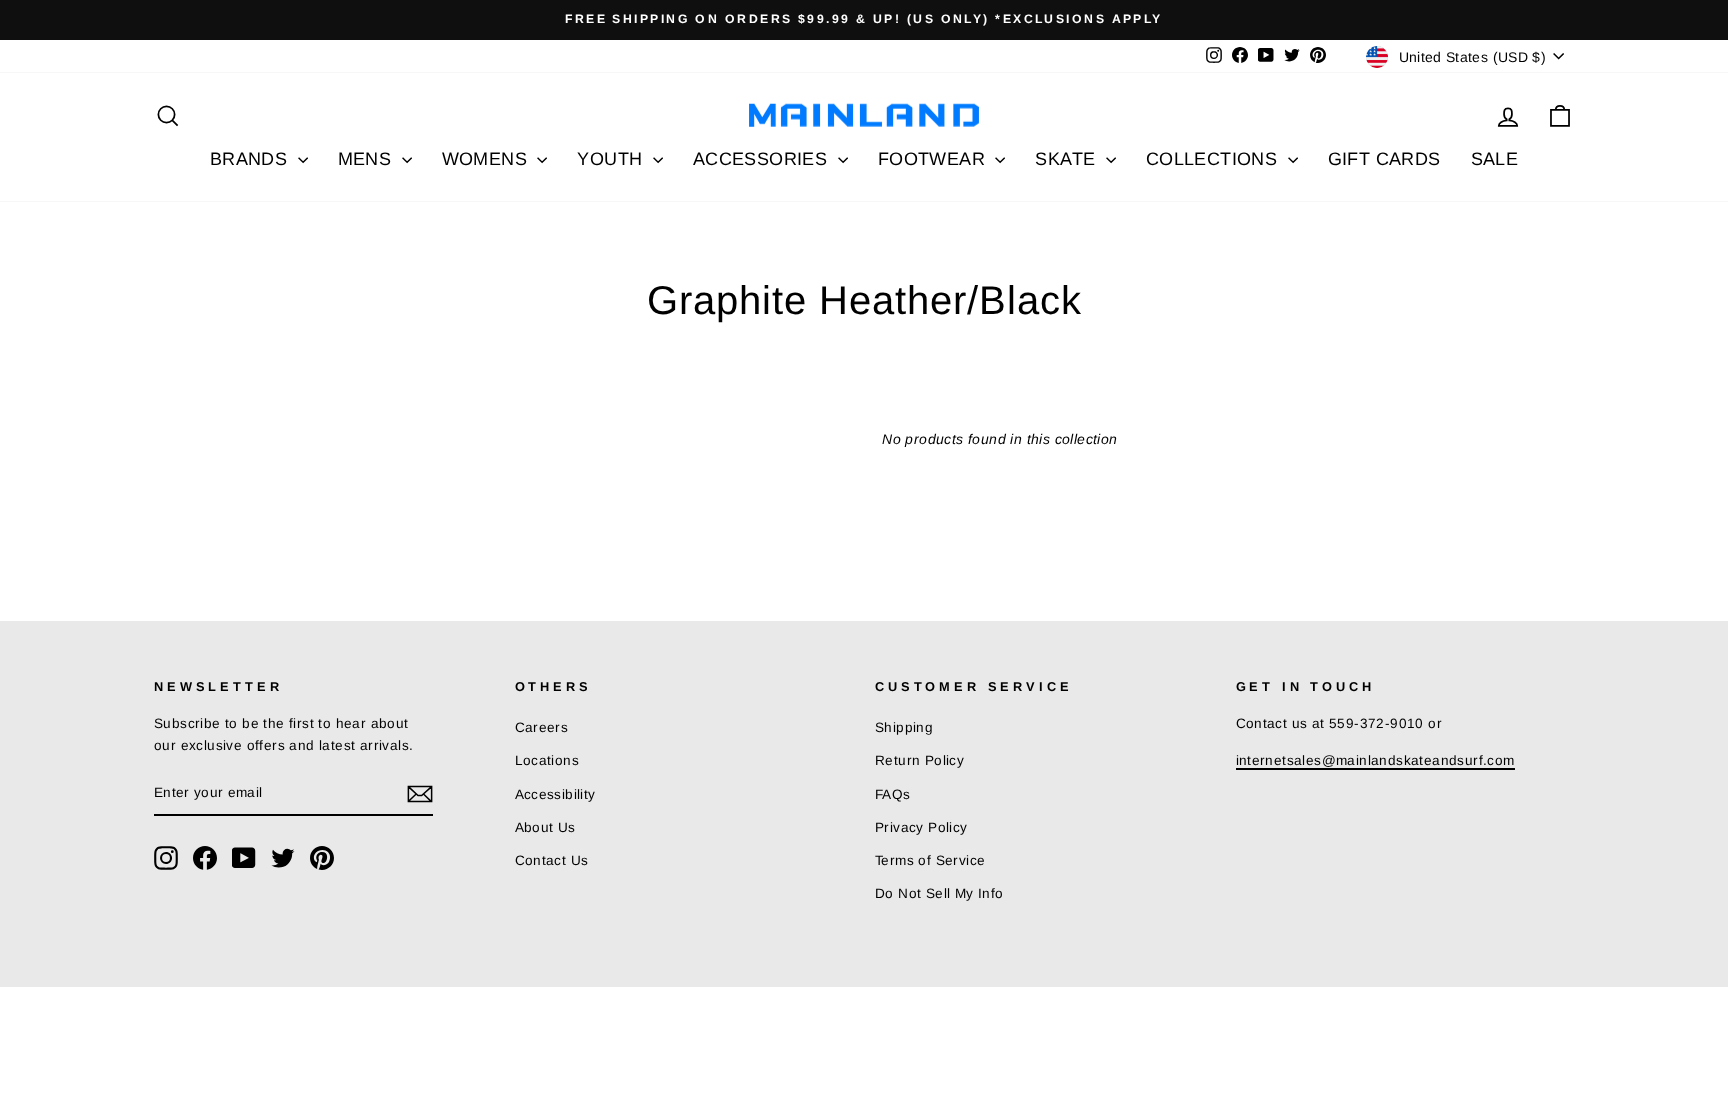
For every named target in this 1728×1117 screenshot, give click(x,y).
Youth (612, 159)
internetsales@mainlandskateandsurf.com (1375, 760)
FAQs (893, 794)
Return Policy (919, 760)
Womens (487, 159)
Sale (1495, 159)
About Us (545, 827)
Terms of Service (930, 860)
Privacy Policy (921, 827)
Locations (547, 760)
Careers (542, 727)
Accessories (763, 159)
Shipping (904, 727)
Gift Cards (1384, 159)
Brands (251, 159)
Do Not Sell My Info (939, 893)
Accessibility (555, 794)
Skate (1067, 159)
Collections (1214, 159)
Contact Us (552, 860)
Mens (367, 159)
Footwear (934, 159)
